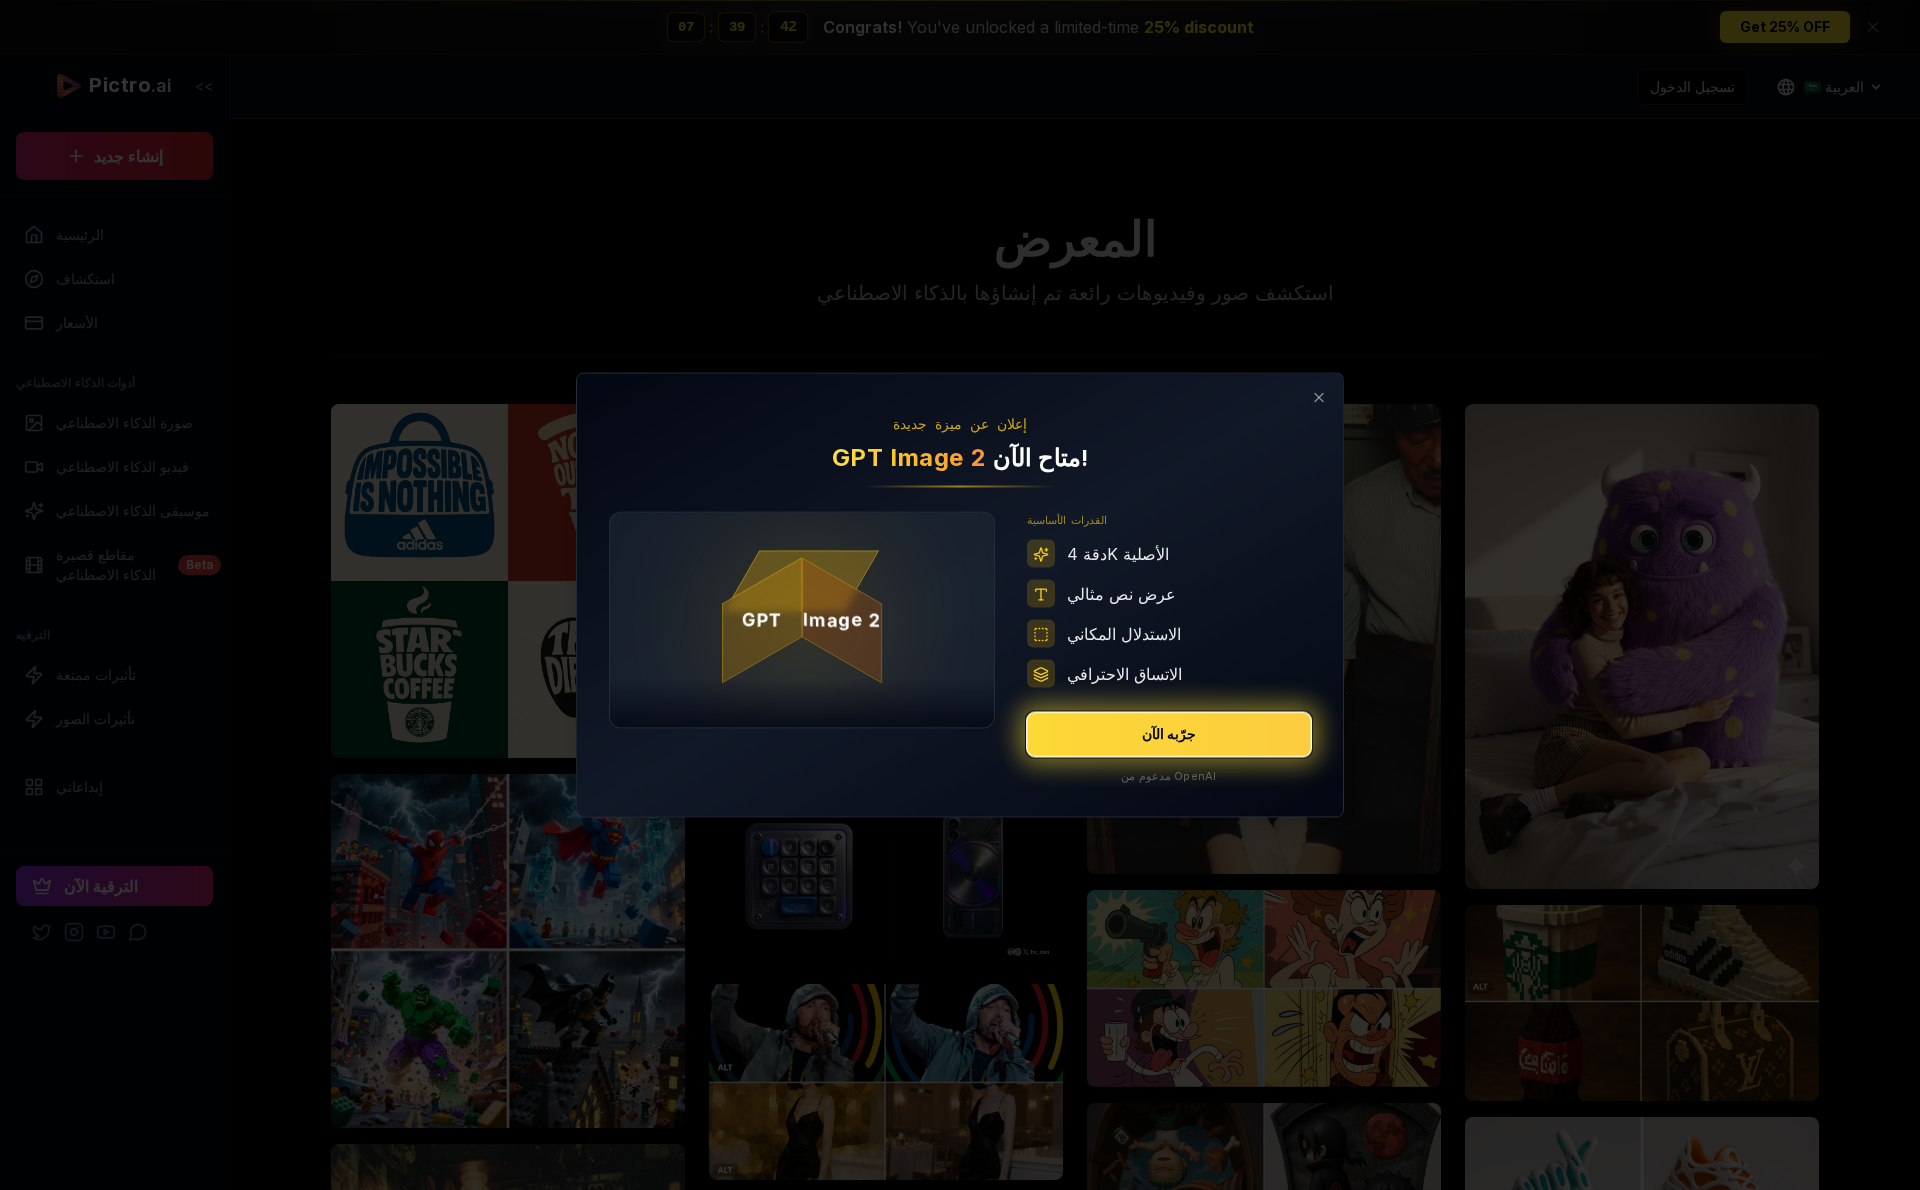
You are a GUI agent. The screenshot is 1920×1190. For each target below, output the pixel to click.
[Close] (1319, 398)
